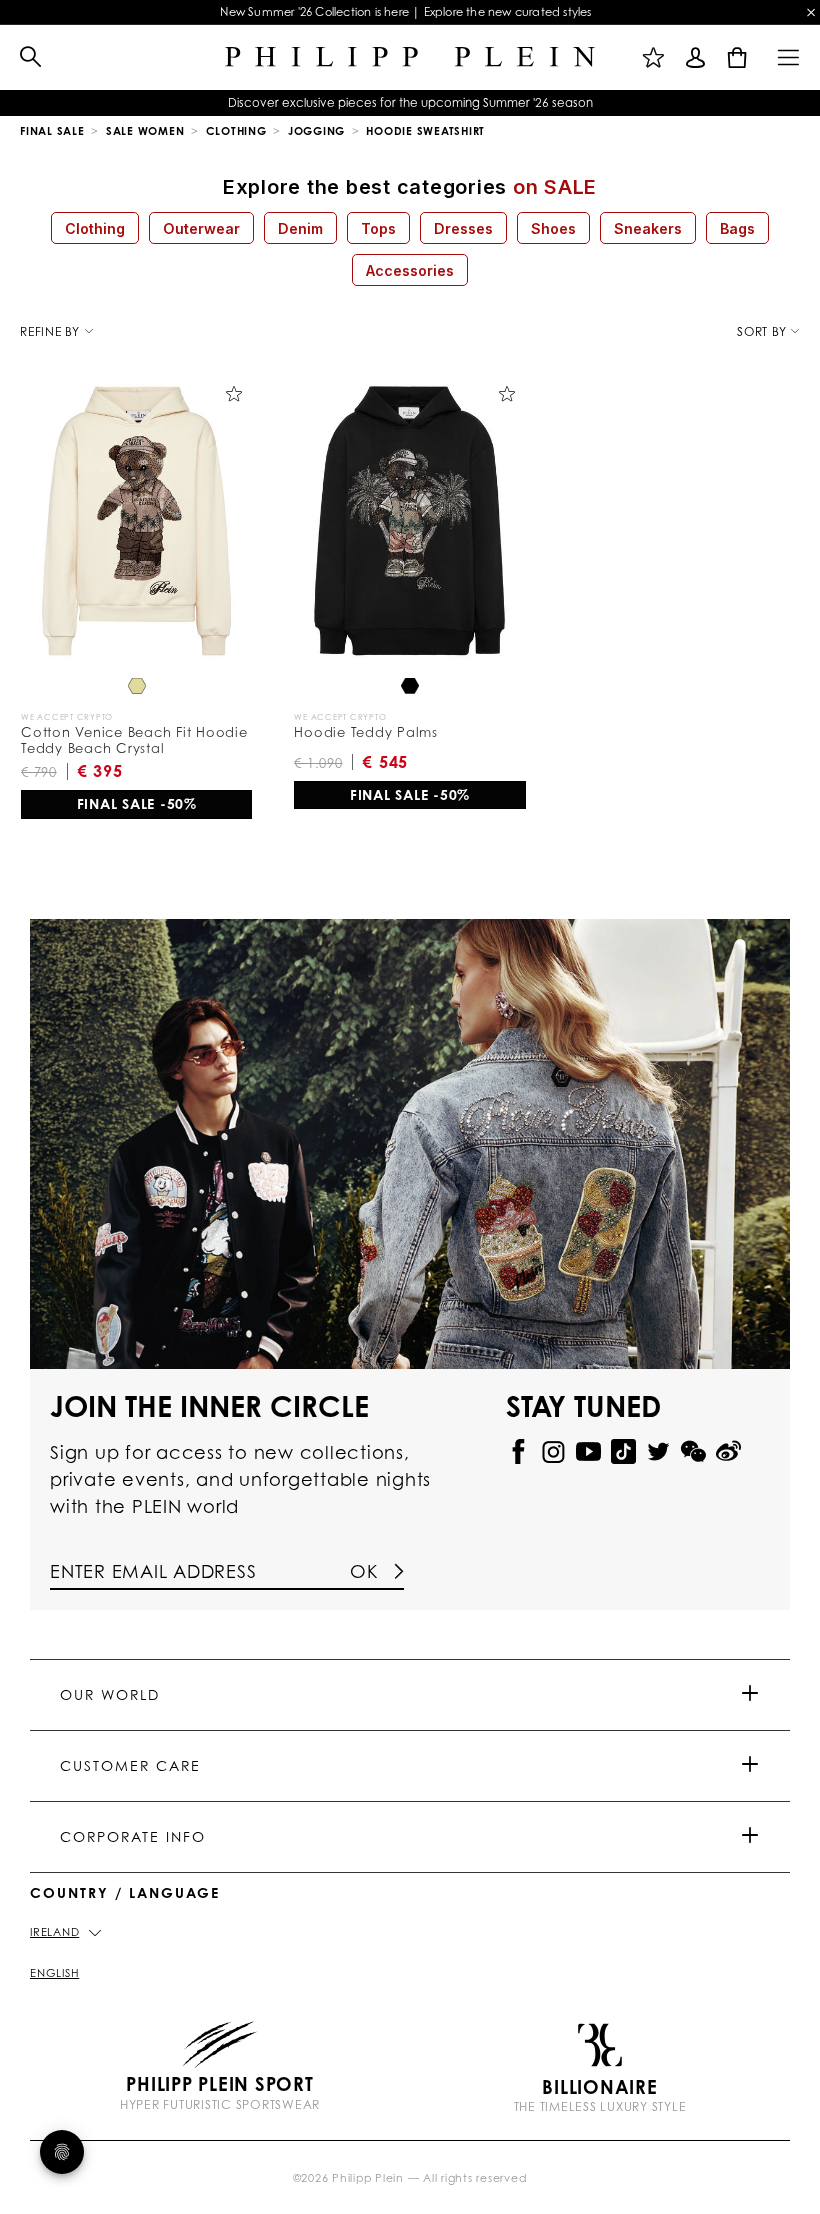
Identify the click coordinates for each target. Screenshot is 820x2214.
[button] (21, 57)
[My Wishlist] (654, 57)
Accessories (410, 270)
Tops (378, 228)
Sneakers (648, 228)
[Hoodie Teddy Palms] (409, 521)
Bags (737, 228)
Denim (300, 228)
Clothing (95, 228)
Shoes (553, 228)
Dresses (463, 228)
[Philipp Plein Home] (410, 57)
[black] (410, 687)
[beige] (137, 687)
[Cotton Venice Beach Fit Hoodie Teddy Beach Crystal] (136, 521)
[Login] (696, 57)
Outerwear (201, 228)
